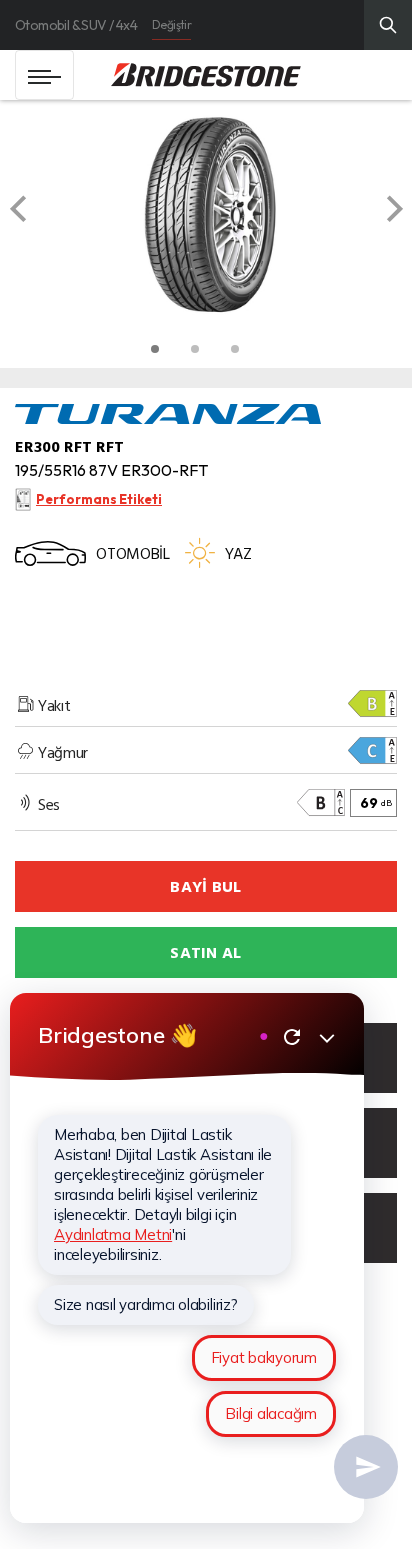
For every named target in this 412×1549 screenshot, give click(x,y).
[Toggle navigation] (44, 75)
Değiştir (171, 24)
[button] (37, 215)
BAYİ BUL (206, 886)
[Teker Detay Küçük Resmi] (155, 349)
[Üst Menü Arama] (388, 25)
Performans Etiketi (99, 499)
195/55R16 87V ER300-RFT (111, 470)
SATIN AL (206, 952)
